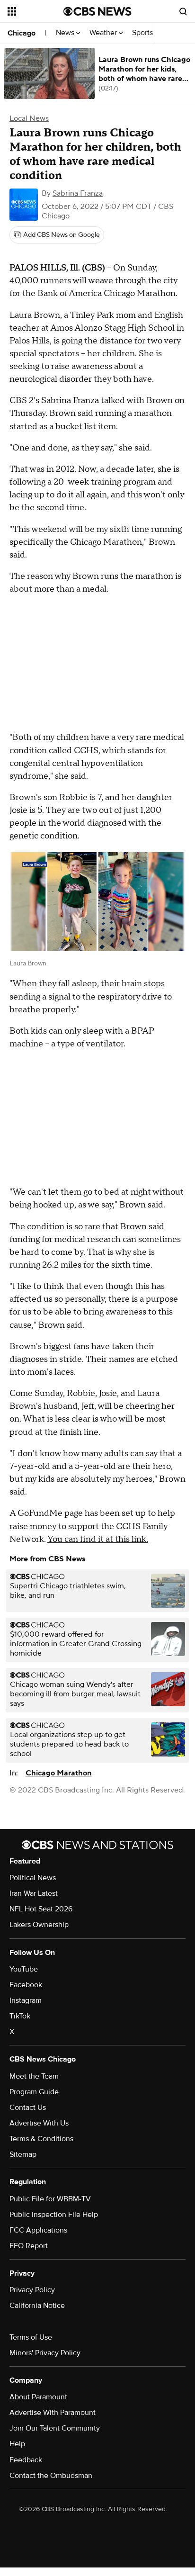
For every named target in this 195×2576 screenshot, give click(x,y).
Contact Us (28, 2108)
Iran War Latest (34, 1893)
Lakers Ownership (39, 1925)
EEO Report (29, 2246)
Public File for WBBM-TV (50, 2199)
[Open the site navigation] (35, 11)
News (66, 33)
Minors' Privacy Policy (45, 2353)
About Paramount (38, 2397)
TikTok (20, 2016)
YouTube (24, 1969)
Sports (143, 33)
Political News (33, 1878)
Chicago (22, 33)
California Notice (37, 2306)
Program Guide (34, 2092)
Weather (104, 33)
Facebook (26, 1985)
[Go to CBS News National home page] (97, 11)
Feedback (26, 2460)
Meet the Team (34, 2076)
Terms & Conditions (41, 2139)
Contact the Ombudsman (51, 2476)
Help (17, 2444)
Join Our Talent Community (55, 2428)
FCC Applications (38, 2230)
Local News (29, 118)
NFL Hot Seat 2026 (41, 1909)
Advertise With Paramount (53, 2413)
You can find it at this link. (98, 1539)
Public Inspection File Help (54, 2215)
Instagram (26, 2000)
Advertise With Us (39, 2123)
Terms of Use (31, 2337)
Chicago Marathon (58, 1773)
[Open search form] (183, 11)
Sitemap (23, 2154)
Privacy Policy (32, 2290)
